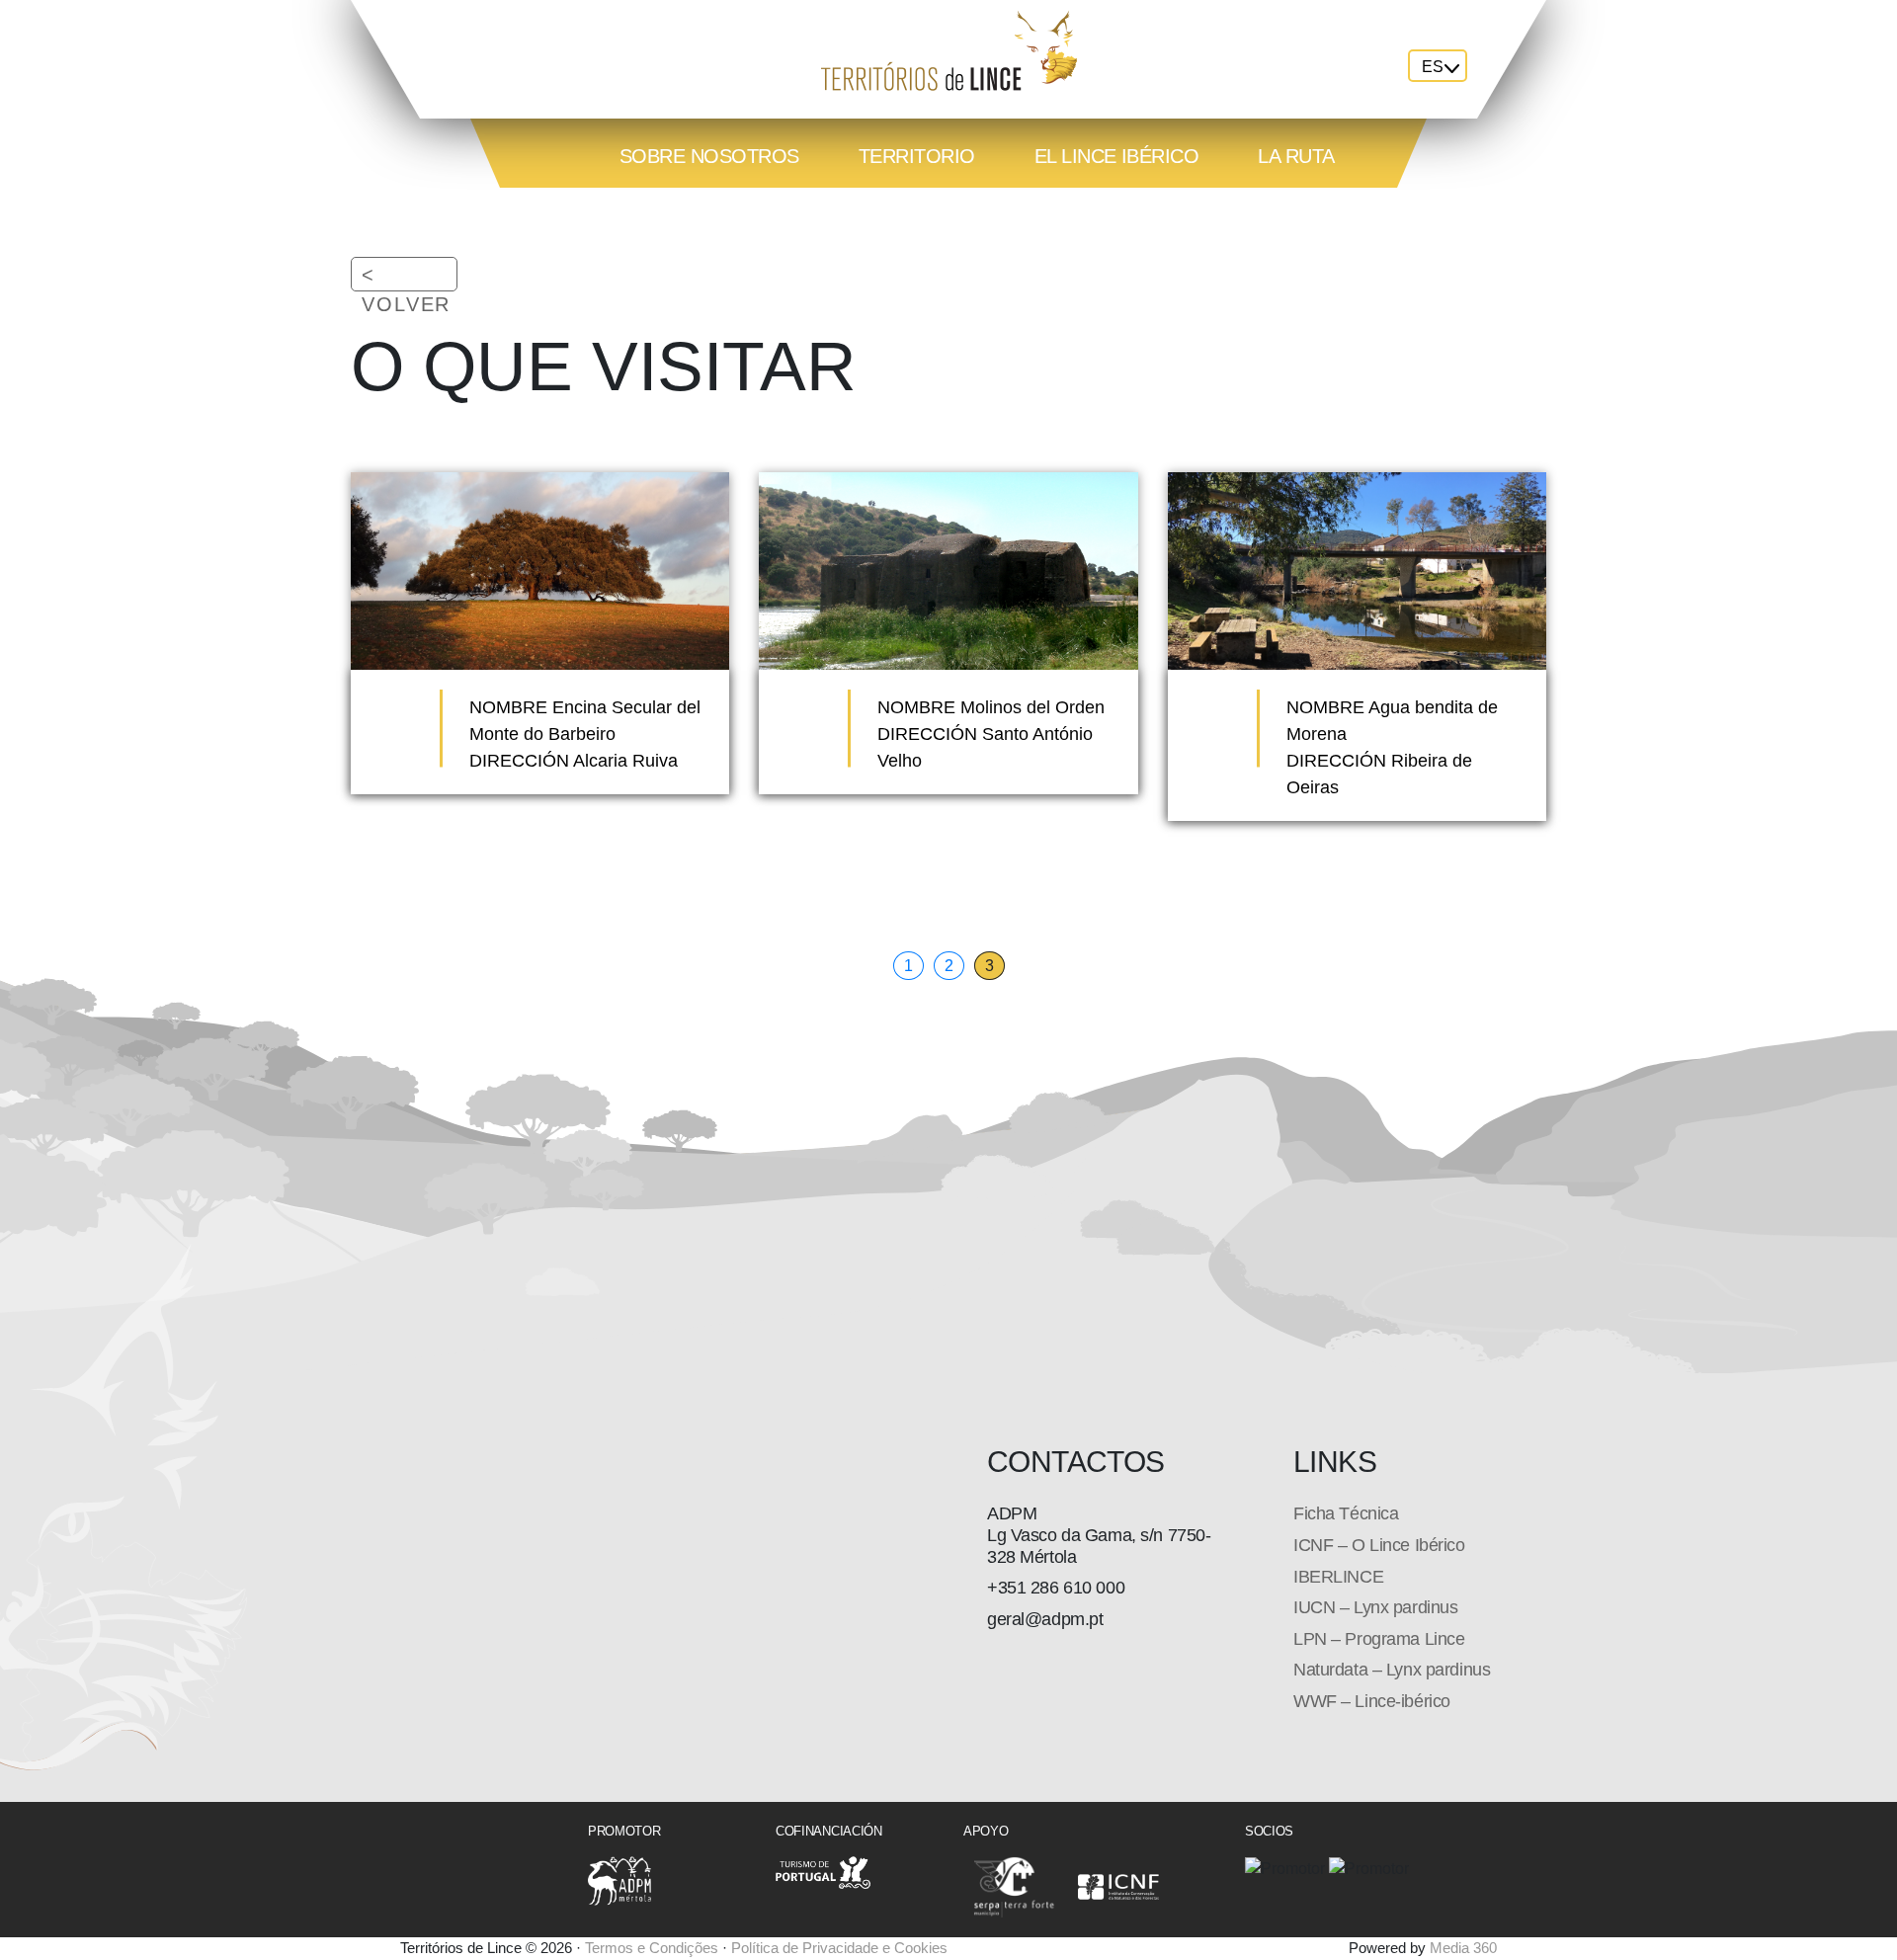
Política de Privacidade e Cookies (839, 1948)
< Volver (406, 289)
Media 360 (1463, 1948)
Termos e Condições (652, 1948)
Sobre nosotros (709, 156)
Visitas (795, 221)
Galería (660, 221)
